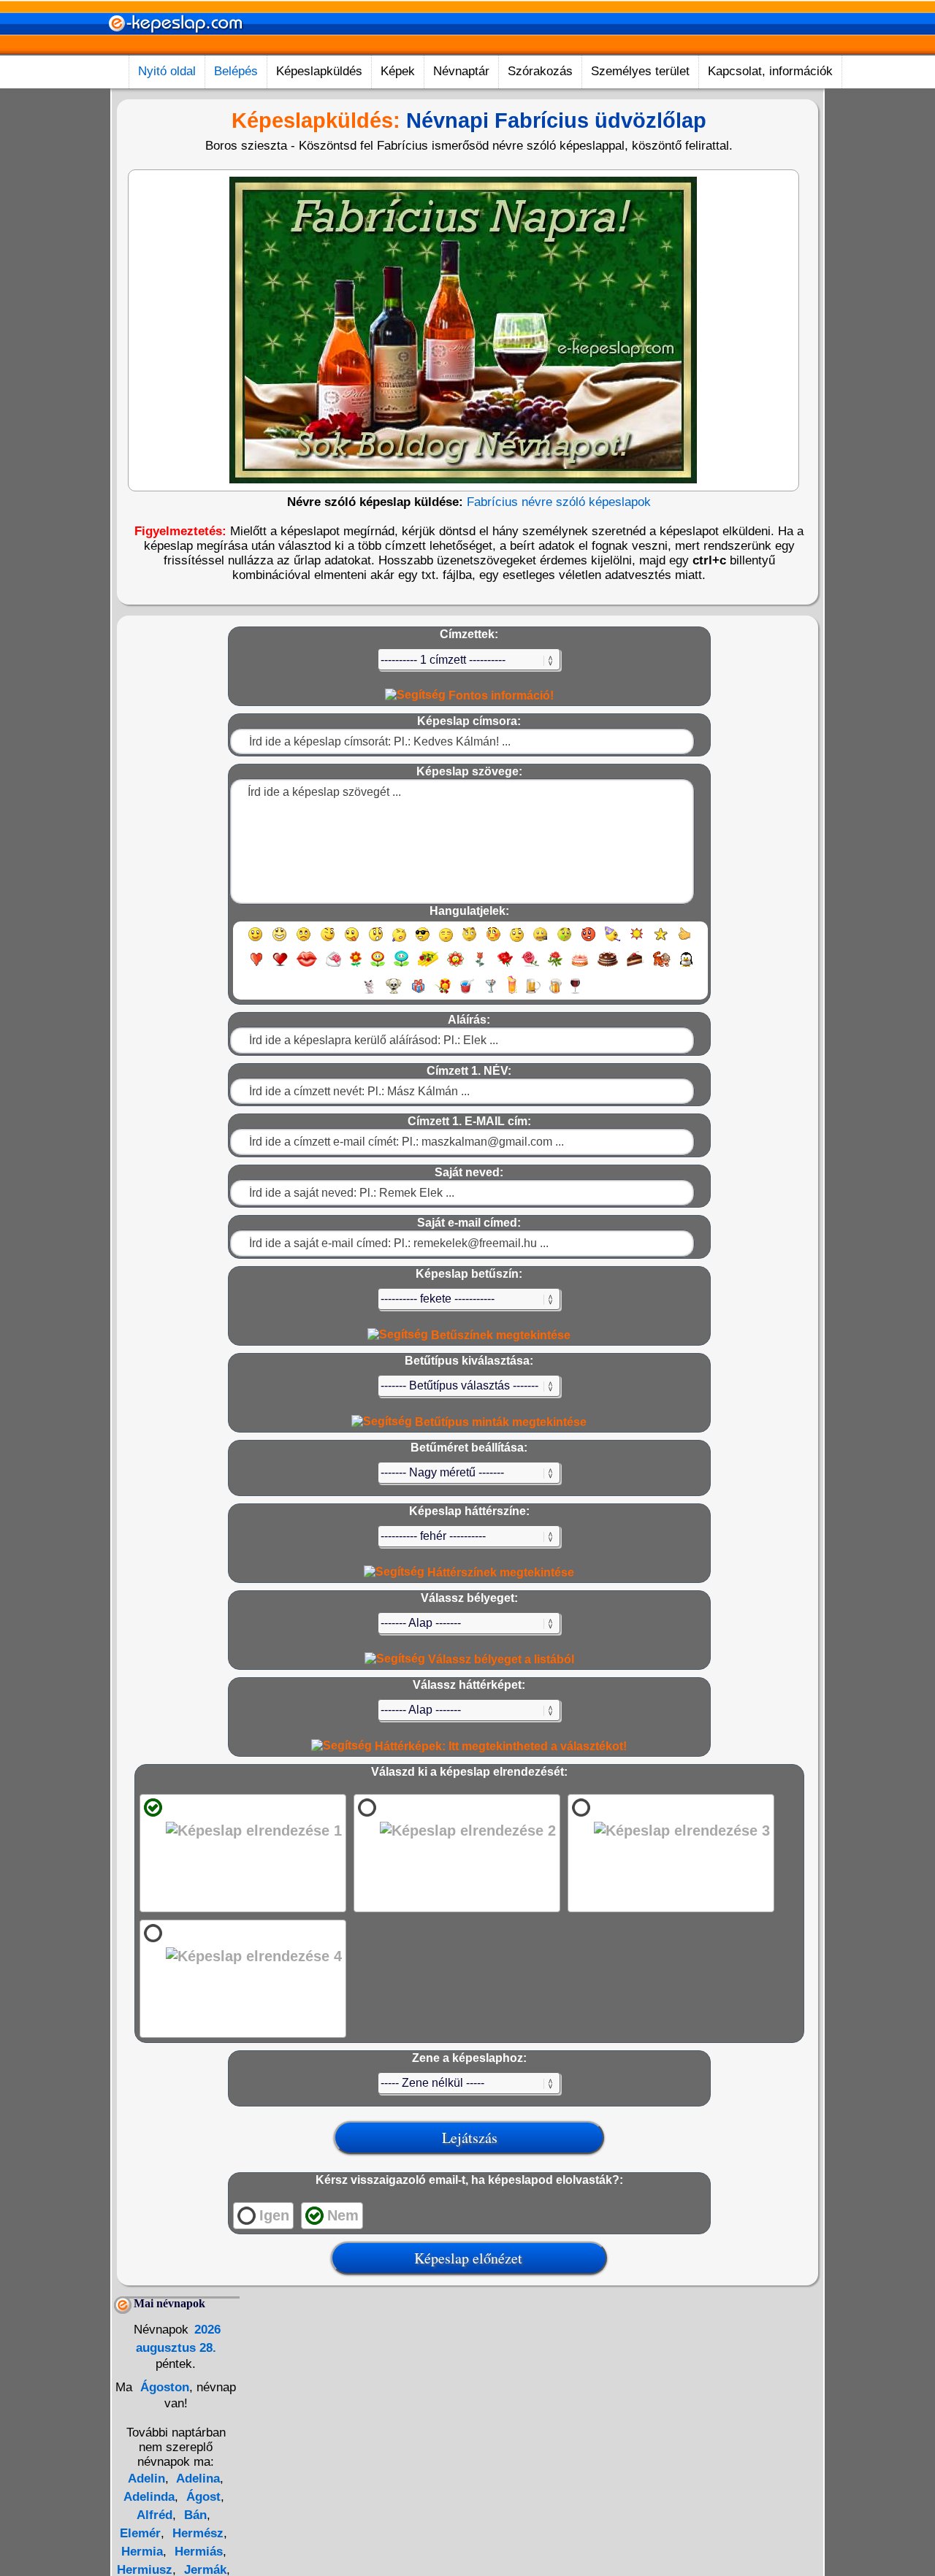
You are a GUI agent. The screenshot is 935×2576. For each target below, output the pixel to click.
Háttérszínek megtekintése (499, 1572)
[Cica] (369, 993)
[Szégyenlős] (493, 941)
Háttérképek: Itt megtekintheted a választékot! (499, 1746)
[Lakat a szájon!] (540, 941)
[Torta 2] (608, 966)
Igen (274, 2215)
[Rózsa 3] (555, 966)
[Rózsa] (505, 966)
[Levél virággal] (333, 966)
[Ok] (685, 941)
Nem (343, 2215)
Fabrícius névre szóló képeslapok (559, 502)
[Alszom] (446, 941)
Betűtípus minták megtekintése (499, 1422)
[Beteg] (564, 941)
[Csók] (307, 966)
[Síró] (399, 941)
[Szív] (256, 966)
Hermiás (197, 2552)
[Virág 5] (455, 966)
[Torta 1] (580, 966)
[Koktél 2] (512, 993)
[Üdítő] (467, 993)
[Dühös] (588, 941)
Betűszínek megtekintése (499, 1335)
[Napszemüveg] (423, 941)
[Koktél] (491, 993)
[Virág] (356, 966)
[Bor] (575, 993)
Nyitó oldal (167, 71)
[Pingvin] (686, 966)
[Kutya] (394, 993)
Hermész (196, 2533)
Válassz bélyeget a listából (500, 1659)
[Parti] (612, 941)
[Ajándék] (418, 993)
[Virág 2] (378, 966)
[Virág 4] (428, 966)
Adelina (196, 2479)
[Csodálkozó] (376, 941)
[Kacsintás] (328, 941)
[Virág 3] (401, 966)
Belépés (236, 71)
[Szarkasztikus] (469, 941)
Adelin (146, 2479)
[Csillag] (661, 941)
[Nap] (637, 941)
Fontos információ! (500, 695)
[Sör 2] (556, 993)
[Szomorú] (304, 941)
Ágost (202, 2497)
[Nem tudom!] (517, 941)
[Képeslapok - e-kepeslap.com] (175, 50)
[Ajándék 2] (443, 993)
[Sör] (533, 993)
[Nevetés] (279, 941)
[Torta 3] (636, 966)
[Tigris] (662, 966)
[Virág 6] (481, 966)
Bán (194, 2515)
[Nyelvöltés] (352, 941)
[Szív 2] (280, 966)
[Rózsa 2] (530, 966)
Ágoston (163, 2387)
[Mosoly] (255, 941)
